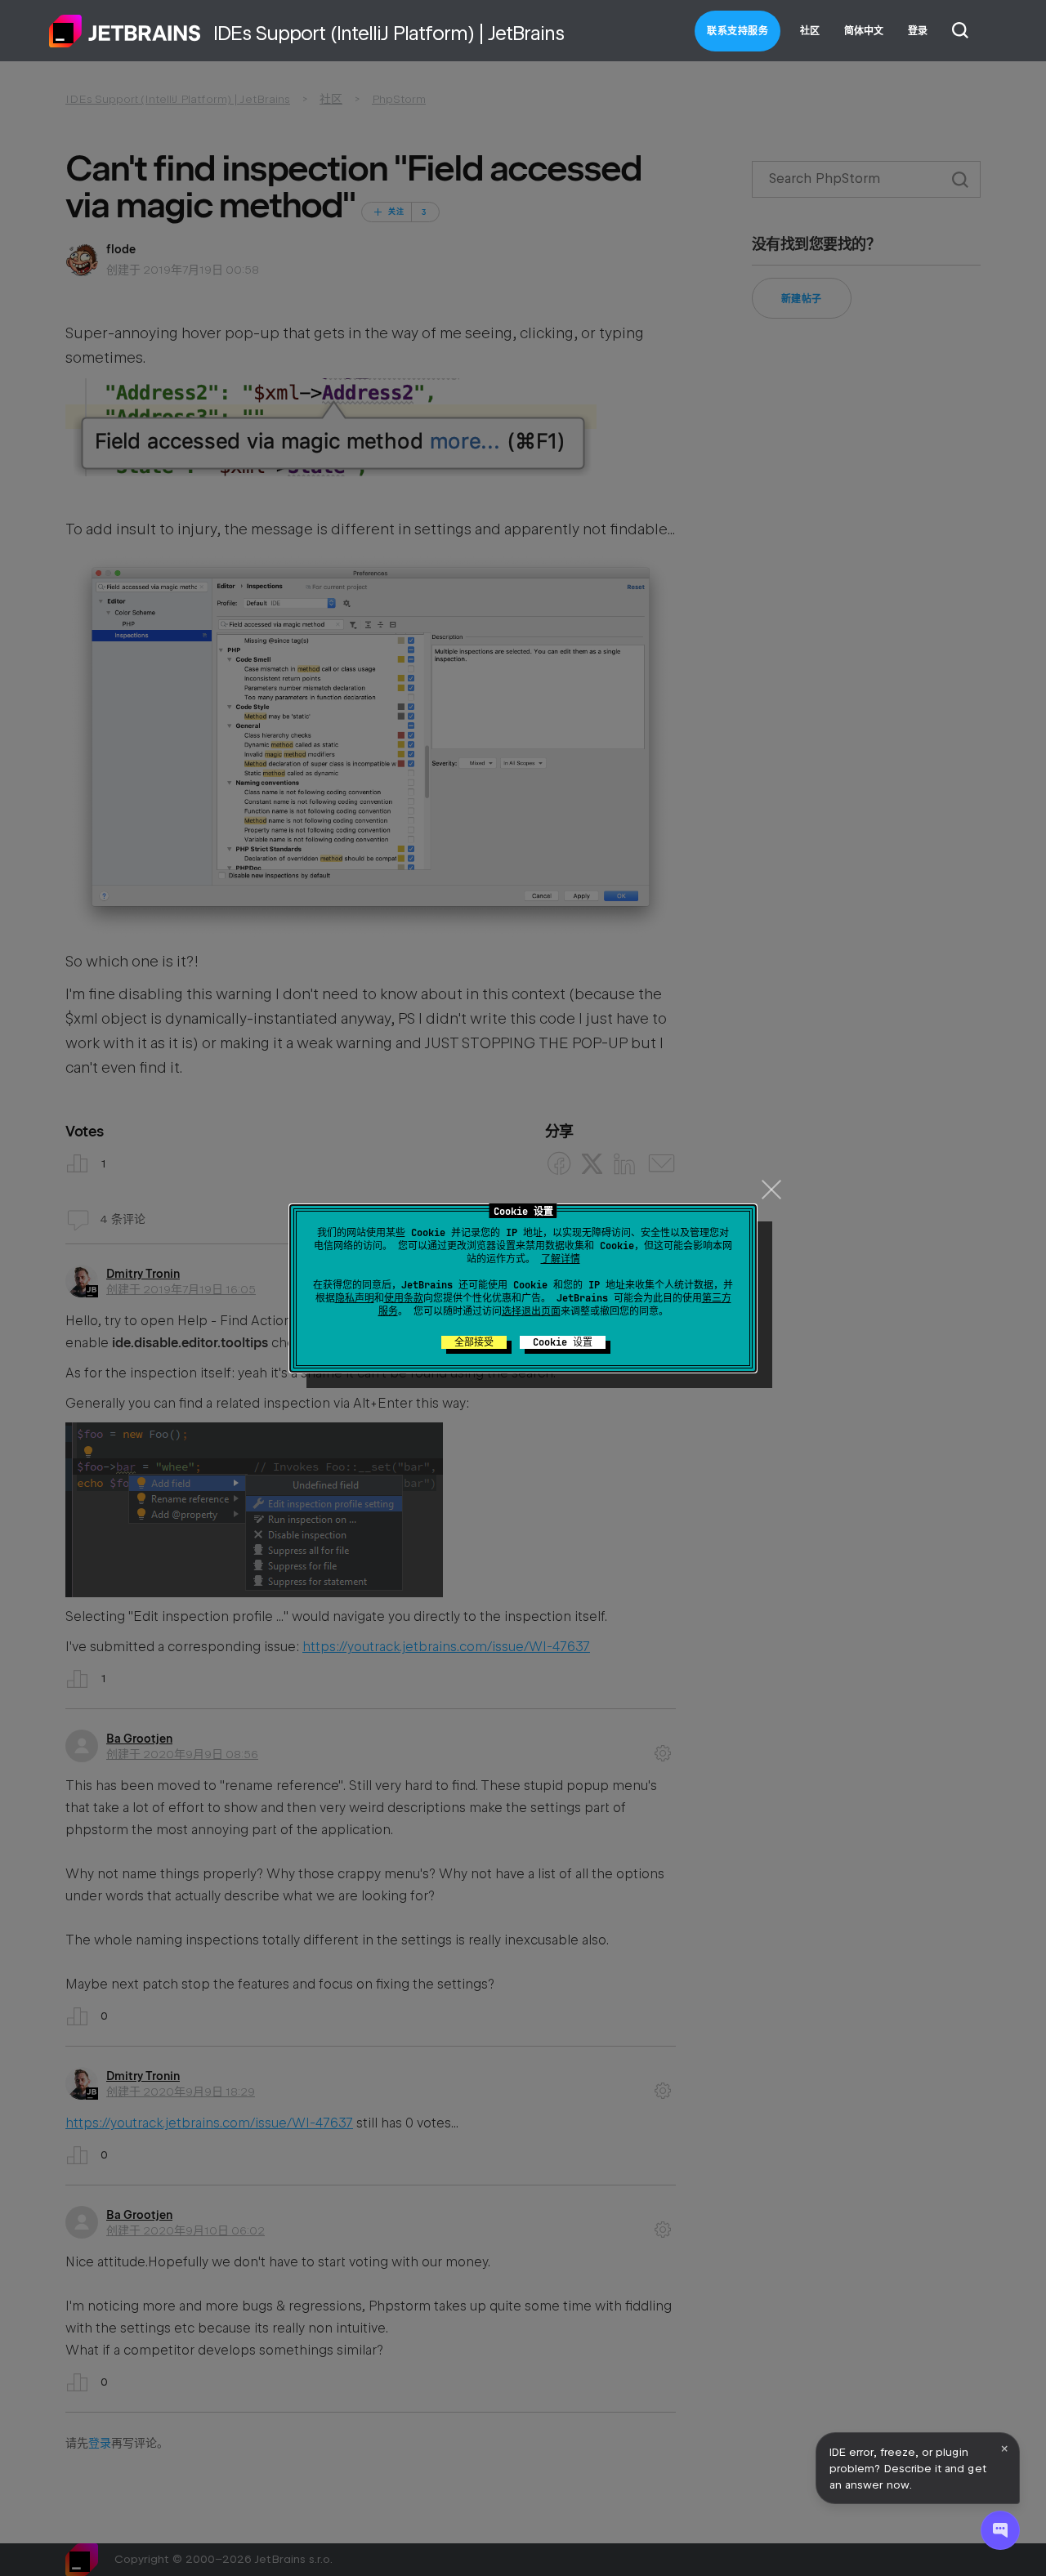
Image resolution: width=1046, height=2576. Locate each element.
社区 (810, 31)
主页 (125, 31)
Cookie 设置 (563, 1342)
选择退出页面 (531, 1311)
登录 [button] (918, 31)
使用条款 (404, 1298)
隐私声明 (355, 1298)
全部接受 (474, 1342)
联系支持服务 (738, 31)
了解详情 (561, 1259)
